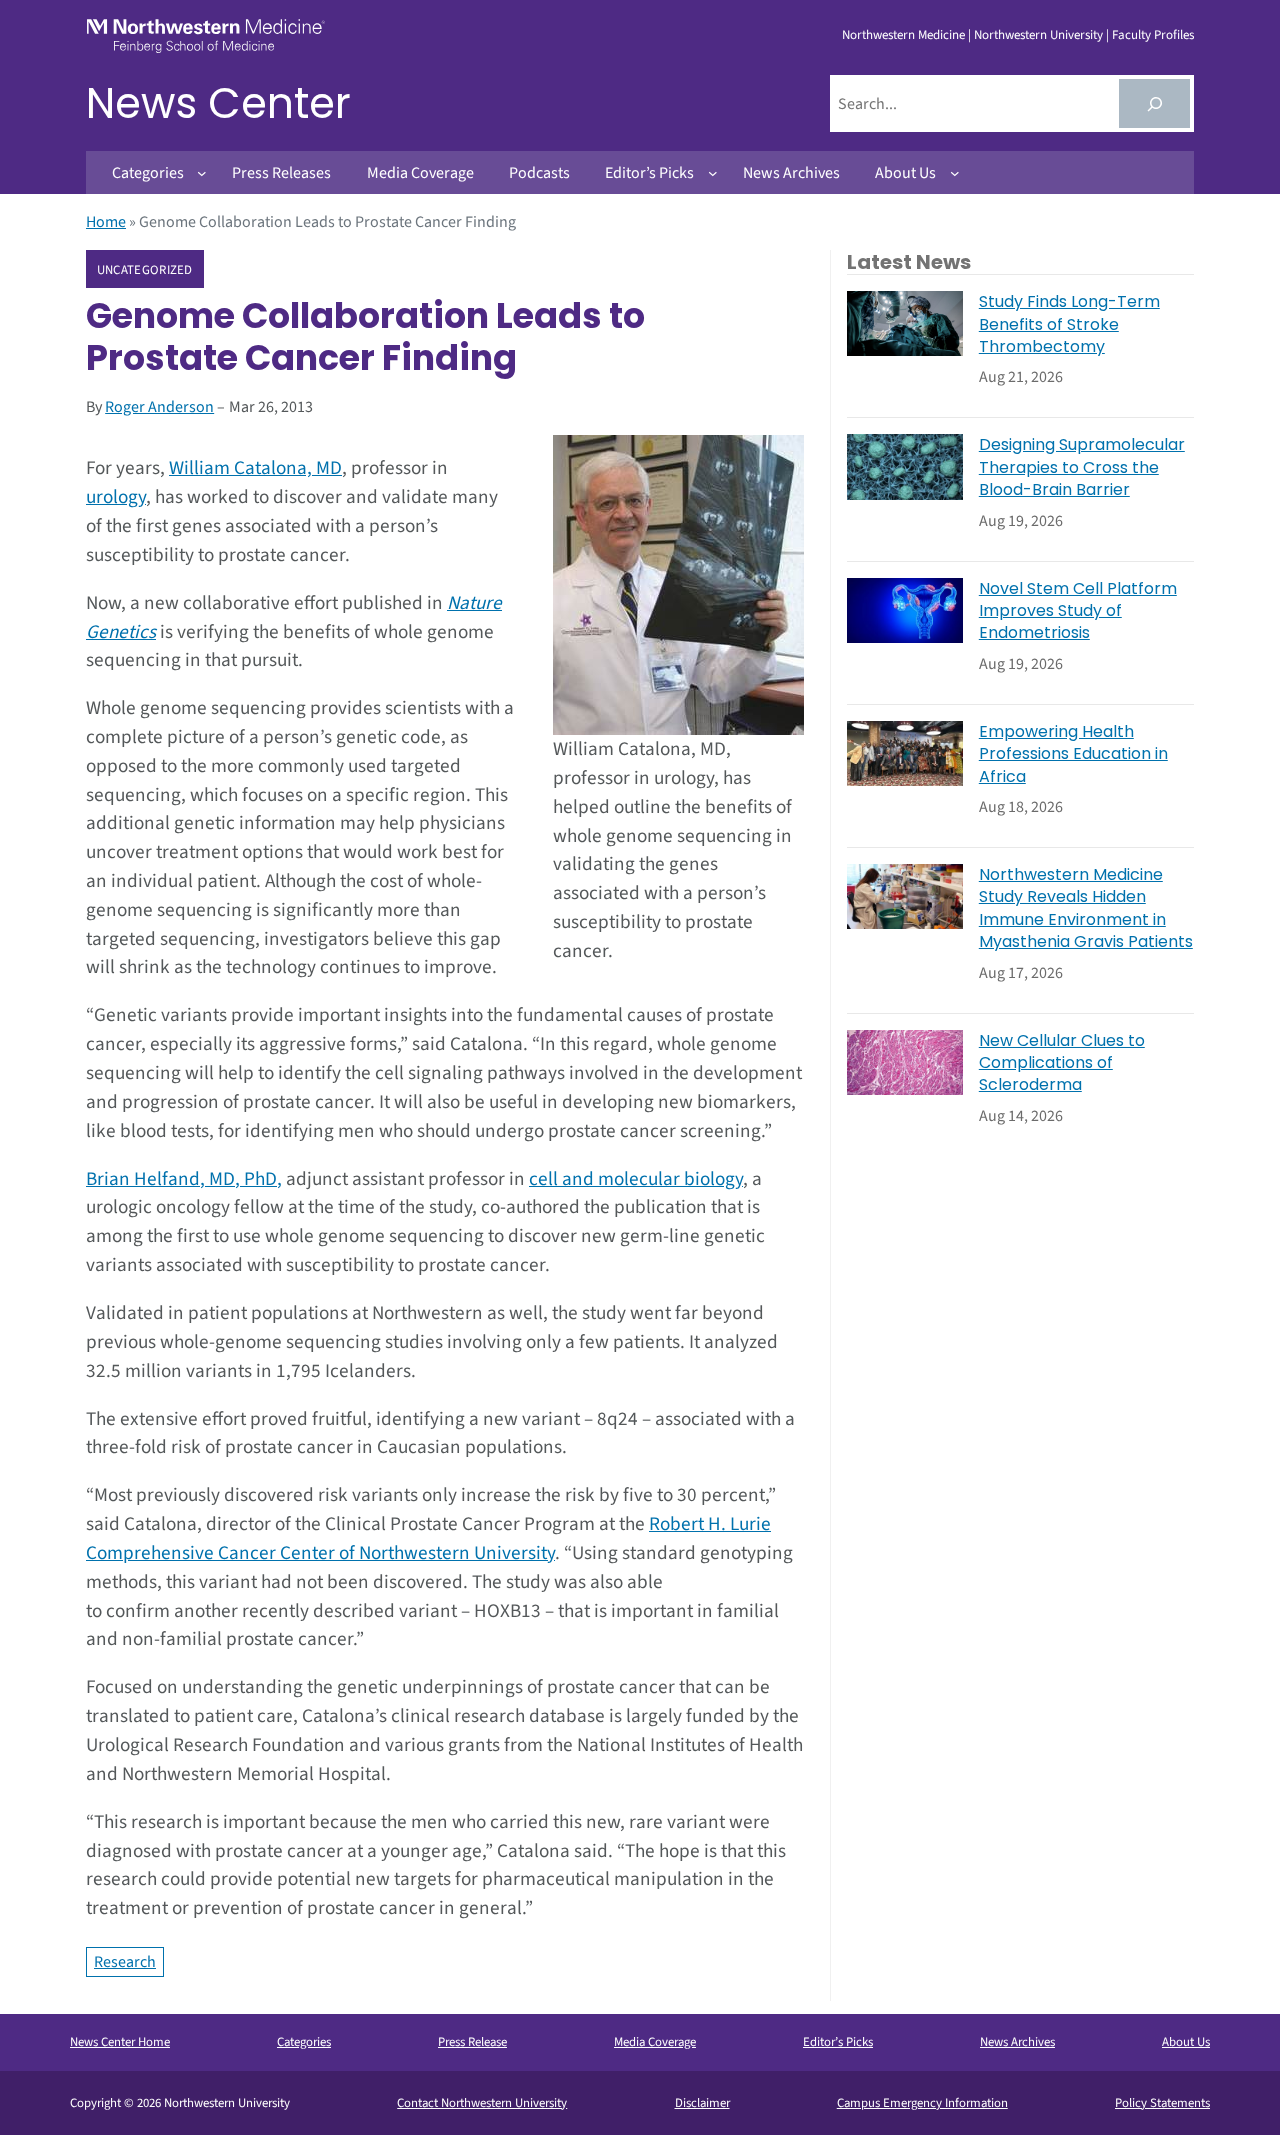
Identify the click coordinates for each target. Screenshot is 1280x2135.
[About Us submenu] (955, 173)
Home (106, 222)
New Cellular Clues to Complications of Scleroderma (1062, 1063)
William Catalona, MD (255, 468)
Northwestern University (1038, 35)
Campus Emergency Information (922, 2103)
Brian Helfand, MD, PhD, (184, 1179)
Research (125, 1962)
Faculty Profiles (1153, 35)
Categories (304, 2042)
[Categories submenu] (202, 173)
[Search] (1154, 103)
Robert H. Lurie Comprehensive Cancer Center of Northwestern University (428, 1538)
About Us (1186, 2042)
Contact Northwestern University (482, 2103)
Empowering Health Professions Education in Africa (1073, 754)
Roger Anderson (159, 407)
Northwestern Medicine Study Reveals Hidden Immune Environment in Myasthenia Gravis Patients (1086, 908)
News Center (218, 103)
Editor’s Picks (838, 2042)
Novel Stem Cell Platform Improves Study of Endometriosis (1078, 611)
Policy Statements (1162, 2103)
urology (116, 497)
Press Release (472, 2042)
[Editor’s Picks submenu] (713, 173)
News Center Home (120, 2042)
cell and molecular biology (636, 1179)
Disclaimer (702, 2103)
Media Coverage (655, 2042)
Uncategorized (145, 270)
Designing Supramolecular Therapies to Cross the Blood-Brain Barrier (1082, 467)
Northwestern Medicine (903, 35)
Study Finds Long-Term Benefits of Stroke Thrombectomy (1069, 324)
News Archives (1017, 2042)
